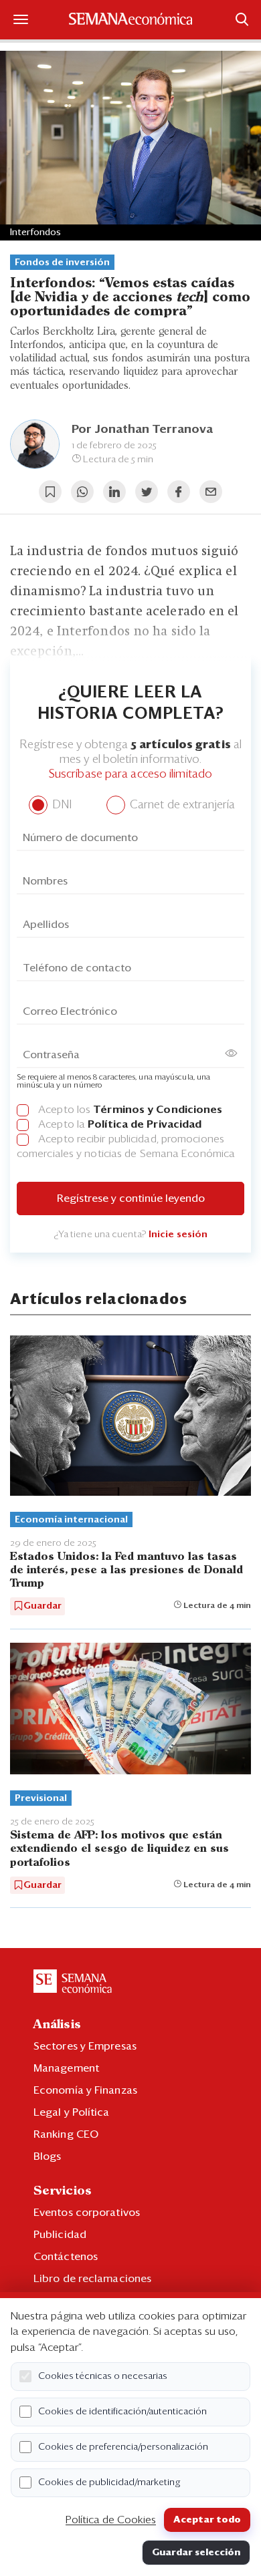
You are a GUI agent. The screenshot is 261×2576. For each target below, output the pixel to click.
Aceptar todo (207, 2520)
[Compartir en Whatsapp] (82, 492)
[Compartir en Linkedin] (114, 492)
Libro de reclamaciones (92, 2279)
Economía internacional (71, 1520)
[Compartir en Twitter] (147, 492)
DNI (61, 805)
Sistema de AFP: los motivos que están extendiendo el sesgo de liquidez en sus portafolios (119, 1849)
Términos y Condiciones (158, 1110)
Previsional (41, 1798)
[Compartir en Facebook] (179, 492)
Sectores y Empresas (85, 2046)
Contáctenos (66, 2257)
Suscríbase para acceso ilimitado (130, 775)
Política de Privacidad (145, 1124)
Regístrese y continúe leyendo (131, 1198)
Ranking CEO (66, 2134)
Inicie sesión (178, 1235)
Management (66, 2068)
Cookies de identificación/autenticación (122, 2412)
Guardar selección (196, 2553)
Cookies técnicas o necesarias (103, 2376)
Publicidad (60, 2235)
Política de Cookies (111, 2520)
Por (142, 430)
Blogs (48, 2156)
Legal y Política (72, 2112)
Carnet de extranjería (181, 805)
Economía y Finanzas (85, 2090)
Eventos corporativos (87, 2213)
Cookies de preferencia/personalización (123, 2447)
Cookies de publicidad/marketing (109, 2482)
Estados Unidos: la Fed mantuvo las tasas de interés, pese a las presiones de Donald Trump (126, 1570)
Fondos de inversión (62, 263)
